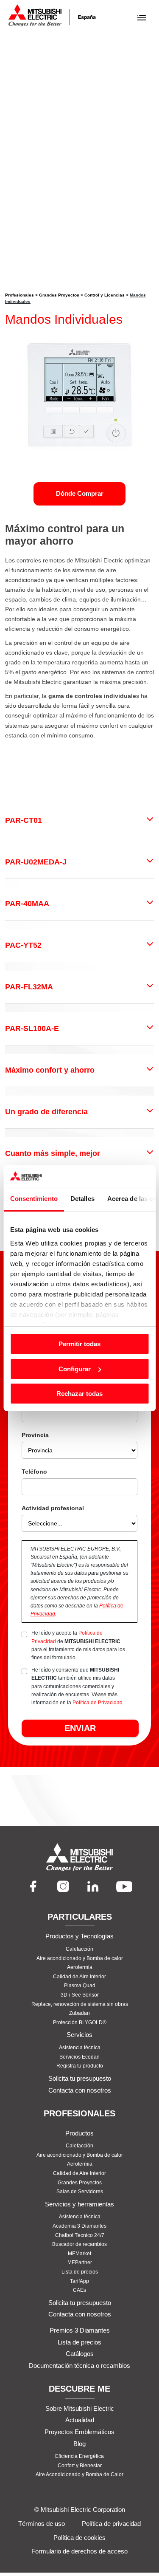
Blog (79, 2444)
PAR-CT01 (24, 820)
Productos (79, 2133)
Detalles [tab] (82, 1199)
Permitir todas (79, 1344)
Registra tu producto (80, 2066)
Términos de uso (42, 2524)
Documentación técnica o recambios (79, 2366)
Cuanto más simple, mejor (53, 1153)
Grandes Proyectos (59, 295)
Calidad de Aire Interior (79, 1977)
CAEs (79, 2290)
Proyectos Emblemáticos (79, 2432)
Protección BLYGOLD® (80, 2022)
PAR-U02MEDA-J (36, 862)
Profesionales (20, 295)
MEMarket (79, 2254)
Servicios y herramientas (79, 2204)
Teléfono (34, 1472)
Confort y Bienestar (80, 2466)
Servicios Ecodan (79, 2057)
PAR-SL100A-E (32, 1028)
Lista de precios (80, 2272)
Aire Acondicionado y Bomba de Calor (79, 2475)
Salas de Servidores (80, 2192)
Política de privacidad (111, 2524)
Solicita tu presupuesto (80, 2078)
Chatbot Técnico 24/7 (80, 2235)
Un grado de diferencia (46, 1112)
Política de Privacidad (98, 1703)
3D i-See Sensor (80, 1995)
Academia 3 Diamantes (79, 2226)
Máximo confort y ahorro (50, 1070)
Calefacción (79, 1949)
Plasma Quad (80, 1986)
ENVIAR (80, 1728)
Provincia (35, 1435)
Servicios (79, 2035)
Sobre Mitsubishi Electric (80, 2408)
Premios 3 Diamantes (80, 2330)
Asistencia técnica (80, 2048)
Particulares (80, 1917)
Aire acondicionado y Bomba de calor (80, 1958)
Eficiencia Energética (79, 2456)
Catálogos (80, 2354)
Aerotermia (80, 1967)
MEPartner (80, 2263)
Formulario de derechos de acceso (79, 2551)
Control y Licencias (105, 295)
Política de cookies (79, 2538)
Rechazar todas (79, 1394)
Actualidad (80, 2420)
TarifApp (79, 2281)
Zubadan (79, 2014)
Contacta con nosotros (80, 2090)
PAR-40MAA (27, 904)
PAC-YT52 (23, 945)
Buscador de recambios (79, 2244)
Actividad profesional (53, 1508)
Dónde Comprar (80, 493)
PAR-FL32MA (29, 987)
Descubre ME (79, 2389)
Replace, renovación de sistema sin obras (80, 2004)
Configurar (75, 1369)
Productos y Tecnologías (79, 1936)
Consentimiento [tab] (33, 1199)
